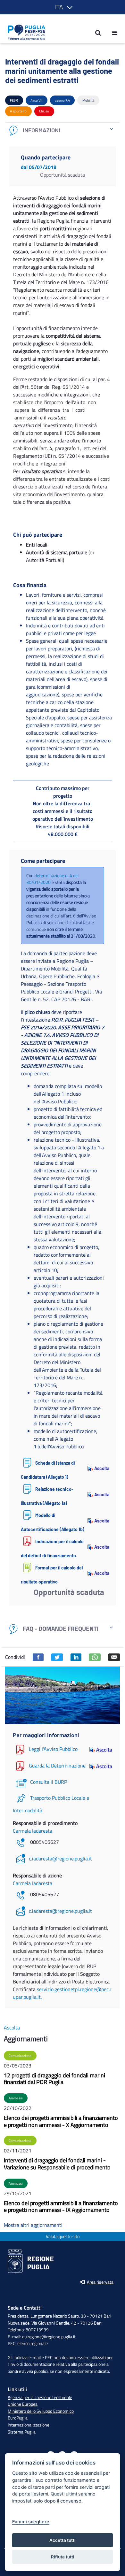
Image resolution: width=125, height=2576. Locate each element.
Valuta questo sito (63, 2237)
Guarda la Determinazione (57, 1766)
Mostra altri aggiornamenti (33, 2225)
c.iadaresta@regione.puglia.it (60, 1859)
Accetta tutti (63, 2540)
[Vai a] (25, 33)
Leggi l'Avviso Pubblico (53, 1749)
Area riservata (100, 2282)
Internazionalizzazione (29, 2425)
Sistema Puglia (22, 2432)
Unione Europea (23, 2404)
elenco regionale (33, 2343)
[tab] (63, 130)
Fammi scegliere (31, 2522)
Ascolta (99, 1468)
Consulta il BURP (49, 1782)
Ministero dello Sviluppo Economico (41, 2411)
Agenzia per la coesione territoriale (40, 2397)
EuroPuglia (18, 2418)
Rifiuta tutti (63, 2557)
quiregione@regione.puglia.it (49, 2337)
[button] (63, 7)
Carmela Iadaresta (33, 1831)
